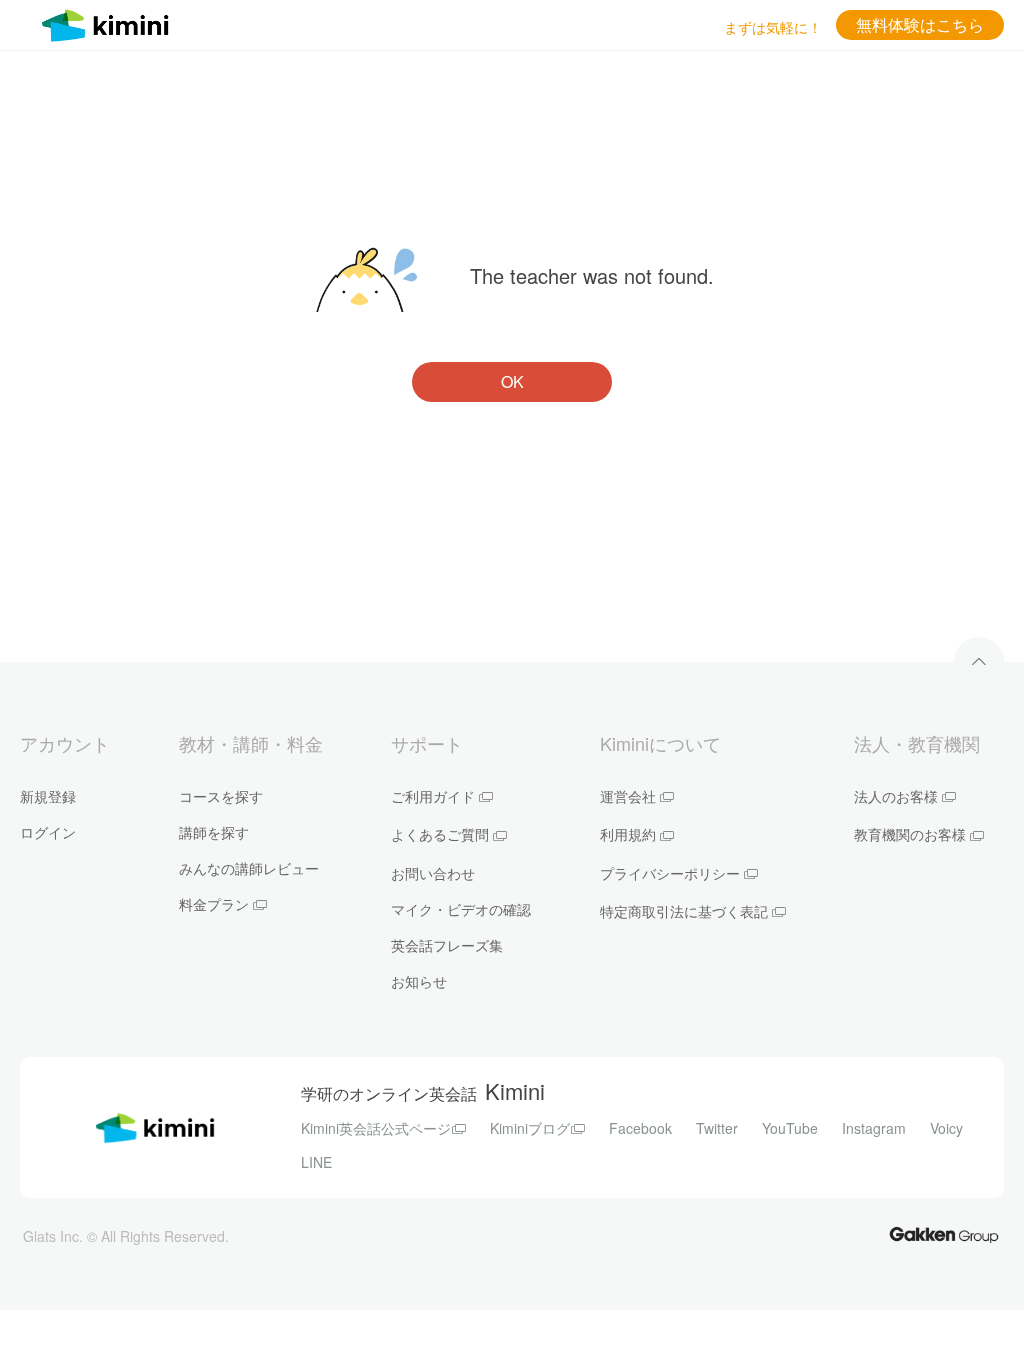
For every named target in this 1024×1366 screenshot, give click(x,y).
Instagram (874, 1128)
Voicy (946, 1128)
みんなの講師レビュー (249, 868)
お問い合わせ (433, 873)
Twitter (717, 1128)
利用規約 (628, 834)
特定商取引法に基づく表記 (684, 911)
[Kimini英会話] (110, 22)
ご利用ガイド (433, 796)
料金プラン (214, 904)
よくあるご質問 (440, 834)
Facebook (640, 1128)
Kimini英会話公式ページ (376, 1128)
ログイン (48, 832)
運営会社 (628, 796)
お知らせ (419, 981)
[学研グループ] (944, 1233)
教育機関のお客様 (910, 834)
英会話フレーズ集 (447, 945)
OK (512, 381)
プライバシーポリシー (670, 873)
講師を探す (214, 832)
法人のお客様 (896, 796)
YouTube (790, 1128)
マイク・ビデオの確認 (461, 909)
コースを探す (221, 796)
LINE (316, 1162)
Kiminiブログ (530, 1128)
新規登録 (48, 796)
